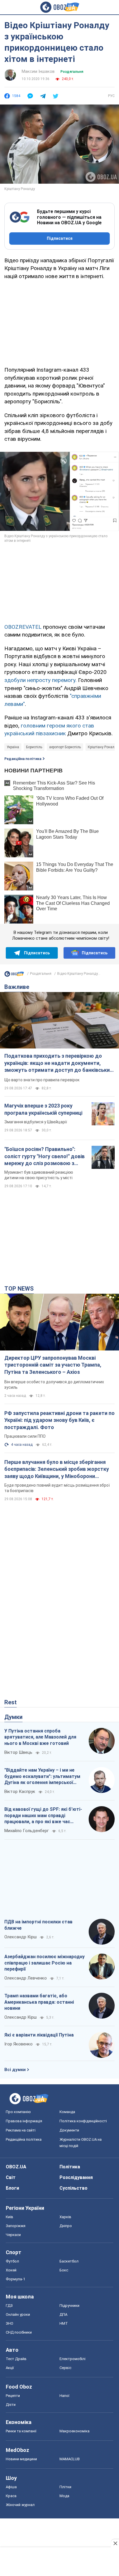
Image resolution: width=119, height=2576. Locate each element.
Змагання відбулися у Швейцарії (36, 1122)
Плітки (65, 2487)
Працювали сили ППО (25, 1436)
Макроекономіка (75, 2431)
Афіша (11, 2487)
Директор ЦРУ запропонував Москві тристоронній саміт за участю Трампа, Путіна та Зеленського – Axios (53, 1365)
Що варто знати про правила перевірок (42, 1080)
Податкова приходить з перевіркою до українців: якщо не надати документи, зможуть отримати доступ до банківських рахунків (58, 1063)
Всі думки (15, 2070)
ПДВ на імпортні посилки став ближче (38, 1925)
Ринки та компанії (21, 2431)
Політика (70, 2167)
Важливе (17, 987)
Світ (11, 2177)
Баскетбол (69, 2261)
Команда (67, 2112)
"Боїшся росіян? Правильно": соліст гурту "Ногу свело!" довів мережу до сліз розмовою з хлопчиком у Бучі (44, 1156)
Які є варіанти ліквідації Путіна (39, 2035)
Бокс (64, 2270)
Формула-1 (15, 2279)
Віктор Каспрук (20, 1792)
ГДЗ (9, 2306)
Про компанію (18, 2112)
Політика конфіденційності (83, 2121)
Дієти (11, 2405)
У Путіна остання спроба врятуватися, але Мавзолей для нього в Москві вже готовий (40, 1737)
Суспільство (74, 2188)
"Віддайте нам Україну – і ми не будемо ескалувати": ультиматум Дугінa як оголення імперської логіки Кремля (42, 1777)
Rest (11, 1702)
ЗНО (10, 2323)
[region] (59, 322)
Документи (69, 2130)
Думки (13, 1717)
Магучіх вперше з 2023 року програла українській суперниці (43, 1109)
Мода (64, 2496)
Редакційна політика (23, 759)
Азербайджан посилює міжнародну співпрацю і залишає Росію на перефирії (44, 1963)
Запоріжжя (16, 2226)
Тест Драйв (16, 2359)
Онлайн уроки (18, 2314)
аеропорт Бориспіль (65, 747)
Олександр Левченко (26, 1978)
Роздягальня (72, 72)
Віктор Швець (18, 1752)
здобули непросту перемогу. (40, 680)
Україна (13, 747)
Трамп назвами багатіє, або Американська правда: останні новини (39, 2002)
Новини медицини (21, 2459)
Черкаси (13, 2235)
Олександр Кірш (21, 1937)
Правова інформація (24, 2121)
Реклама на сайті (21, 2130)
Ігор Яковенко (18, 2044)
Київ (10, 2217)
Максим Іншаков (38, 71)
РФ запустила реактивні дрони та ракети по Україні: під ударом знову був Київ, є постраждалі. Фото (59, 1420)
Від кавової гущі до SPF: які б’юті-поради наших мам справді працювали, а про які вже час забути (43, 1816)
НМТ (64, 2323)
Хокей (11, 2270)
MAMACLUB (70, 2459)
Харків (65, 2217)
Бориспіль (34, 747)
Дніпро (66, 2226)
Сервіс (65, 2368)
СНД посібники (19, 2332)
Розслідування (76, 2177)
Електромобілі (72, 2359)
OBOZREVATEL (23, 627)
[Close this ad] (115, 2543)
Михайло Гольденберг (27, 1831)
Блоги (12, 2188)
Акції (10, 2368)
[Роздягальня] (14, 975)
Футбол (12, 2261)
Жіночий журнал (20, 2505)
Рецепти (13, 2396)
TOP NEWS (19, 1289)
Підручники (69, 2306)
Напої (64, 2396)
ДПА (63, 2314)
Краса (11, 2496)
